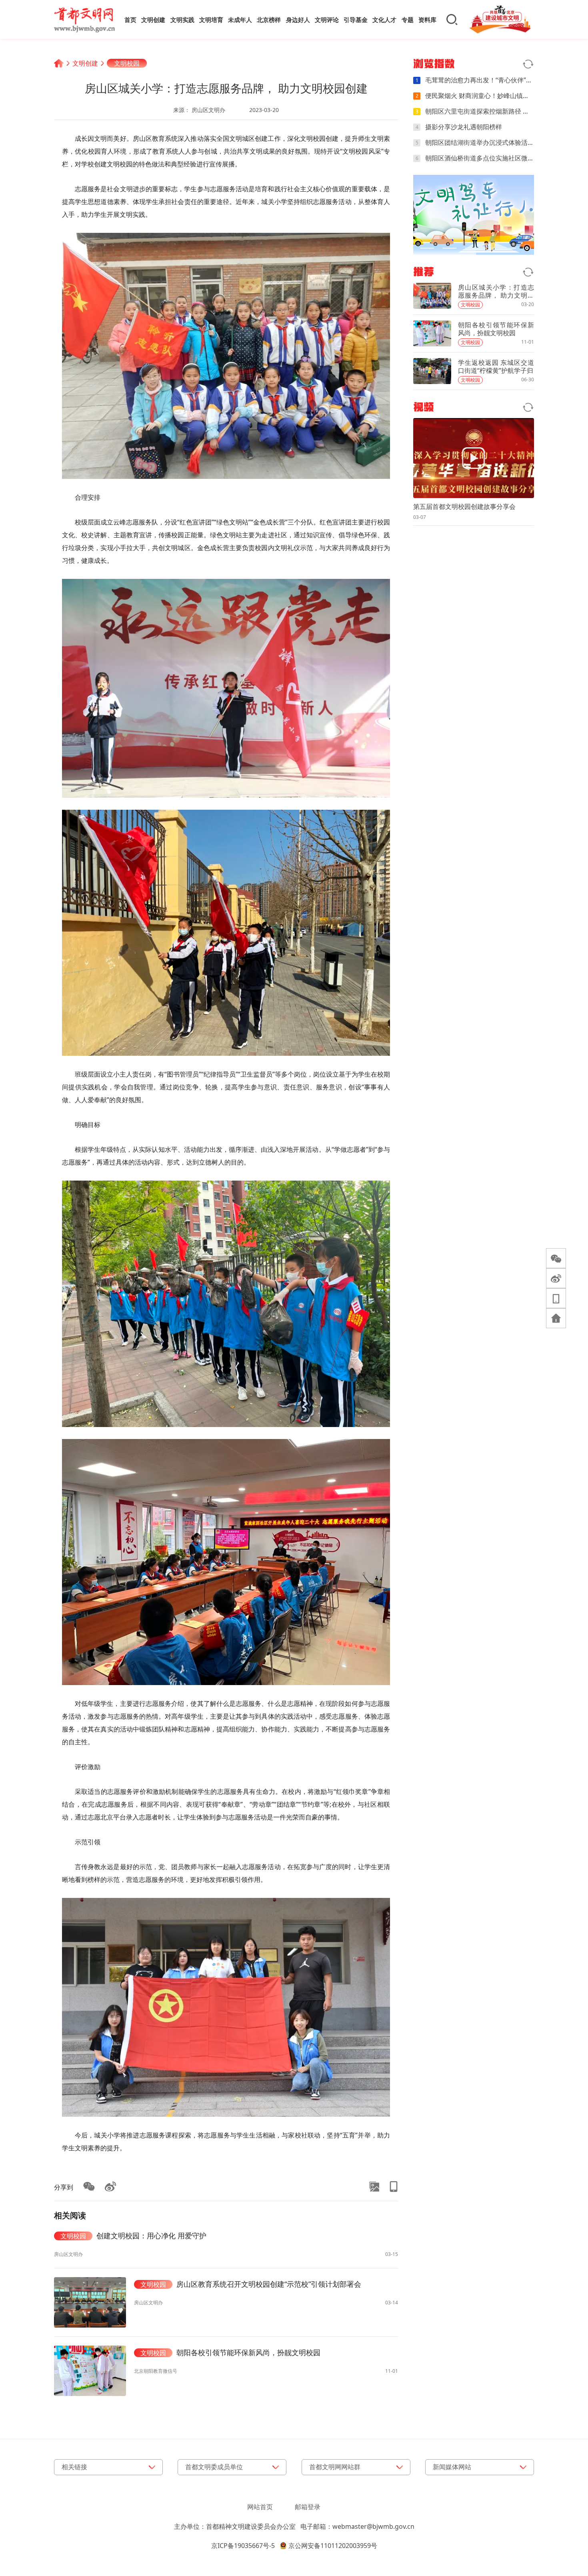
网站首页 (260, 2507)
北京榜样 (269, 20)
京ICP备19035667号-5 (243, 2546)
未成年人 (240, 20)
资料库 (427, 20)
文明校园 (127, 63)
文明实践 (182, 20)
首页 (130, 20)
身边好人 (298, 20)
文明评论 (327, 20)
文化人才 (384, 20)
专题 (408, 20)
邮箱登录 (308, 2507)
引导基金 (356, 20)
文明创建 (153, 20)
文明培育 (211, 20)
